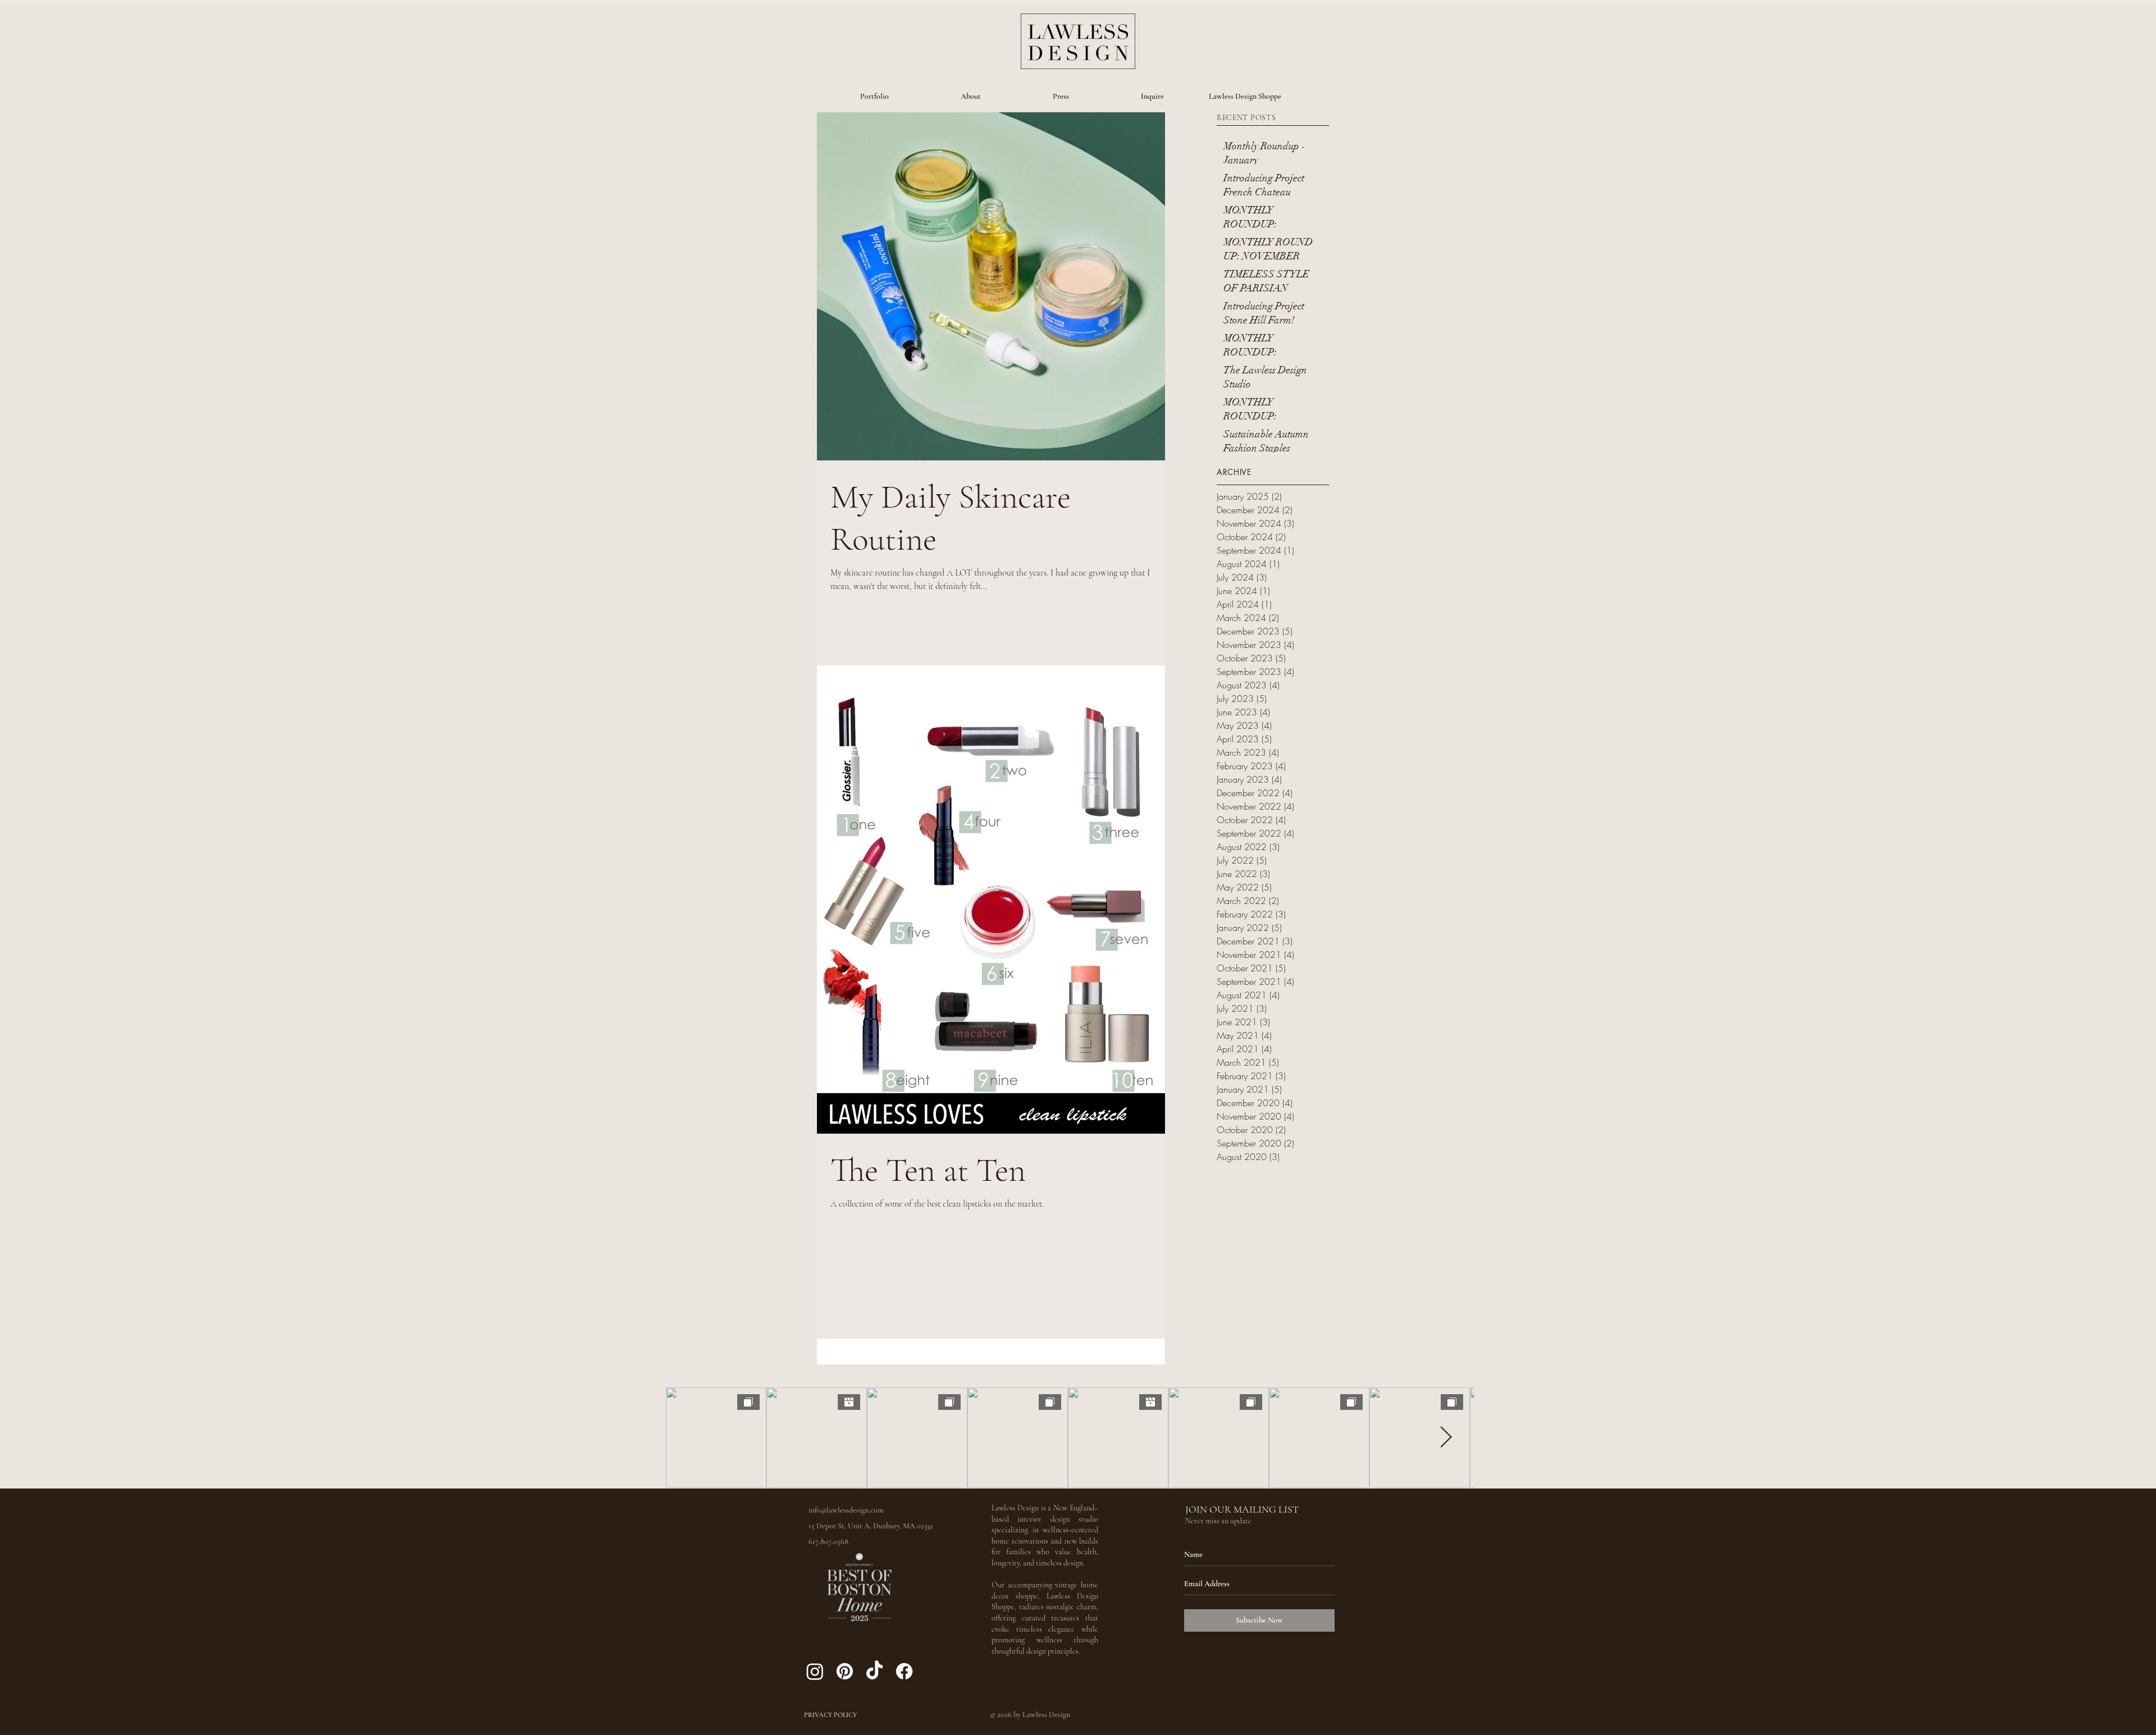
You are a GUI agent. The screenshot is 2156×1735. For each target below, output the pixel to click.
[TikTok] (874, 1671)
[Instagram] (815, 1671)
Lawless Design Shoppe (1245, 96)
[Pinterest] (845, 1671)
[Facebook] (904, 1671)
